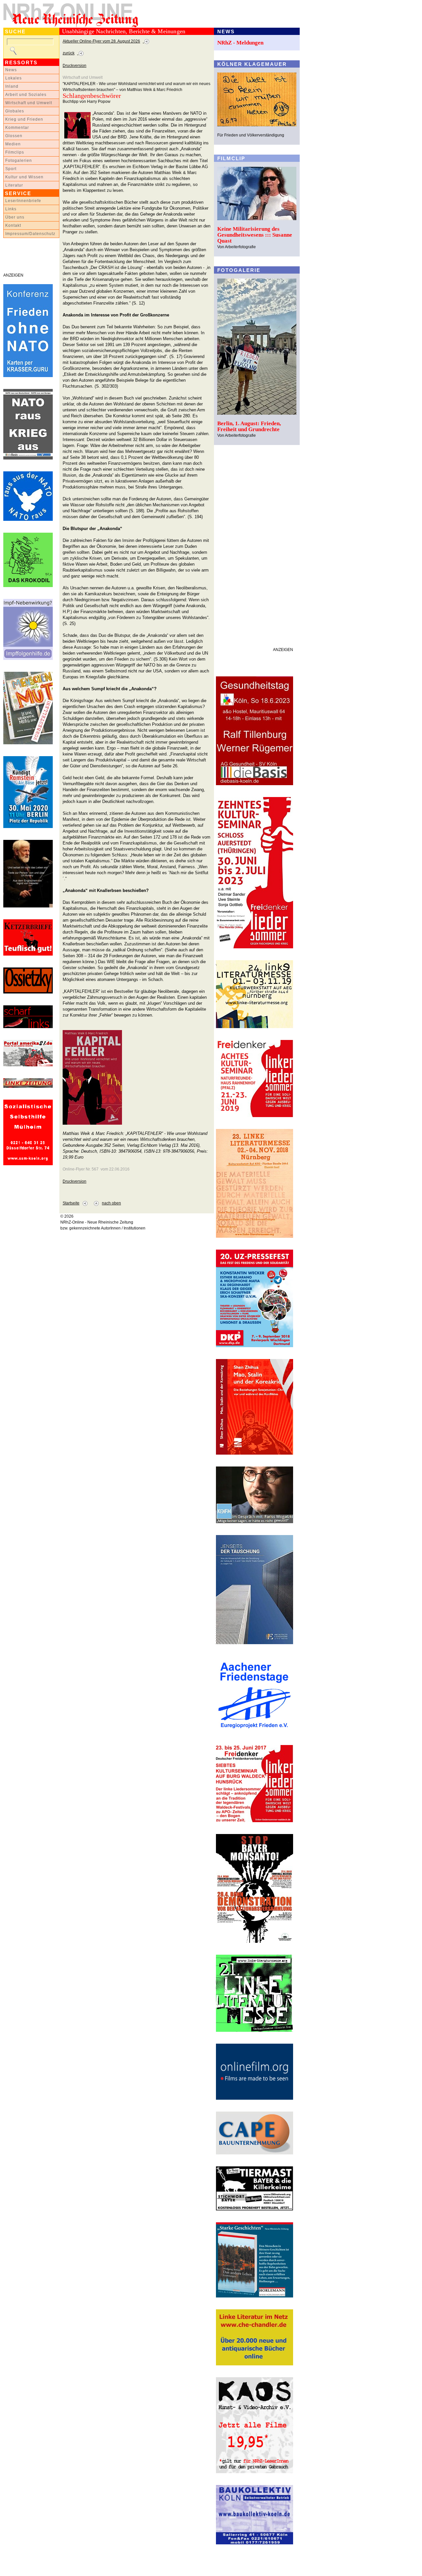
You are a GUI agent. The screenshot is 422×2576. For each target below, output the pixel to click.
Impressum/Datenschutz (30, 234)
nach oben (111, 1203)
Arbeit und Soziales (26, 95)
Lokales (14, 78)
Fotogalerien (19, 161)
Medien (13, 144)
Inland (12, 86)
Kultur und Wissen (24, 177)
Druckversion (75, 66)
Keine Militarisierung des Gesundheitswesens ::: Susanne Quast (255, 235)
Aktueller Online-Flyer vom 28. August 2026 (101, 41)
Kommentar (17, 128)
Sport (11, 169)
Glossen (14, 136)
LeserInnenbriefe (23, 201)
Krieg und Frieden (24, 119)
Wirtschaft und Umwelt (29, 103)
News (11, 70)
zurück (69, 53)
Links (11, 209)
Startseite (71, 1203)
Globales (15, 111)
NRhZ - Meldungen (240, 43)
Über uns (15, 217)
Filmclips (15, 152)
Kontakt (13, 225)
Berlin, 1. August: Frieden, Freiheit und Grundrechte (249, 426)
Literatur (14, 185)
